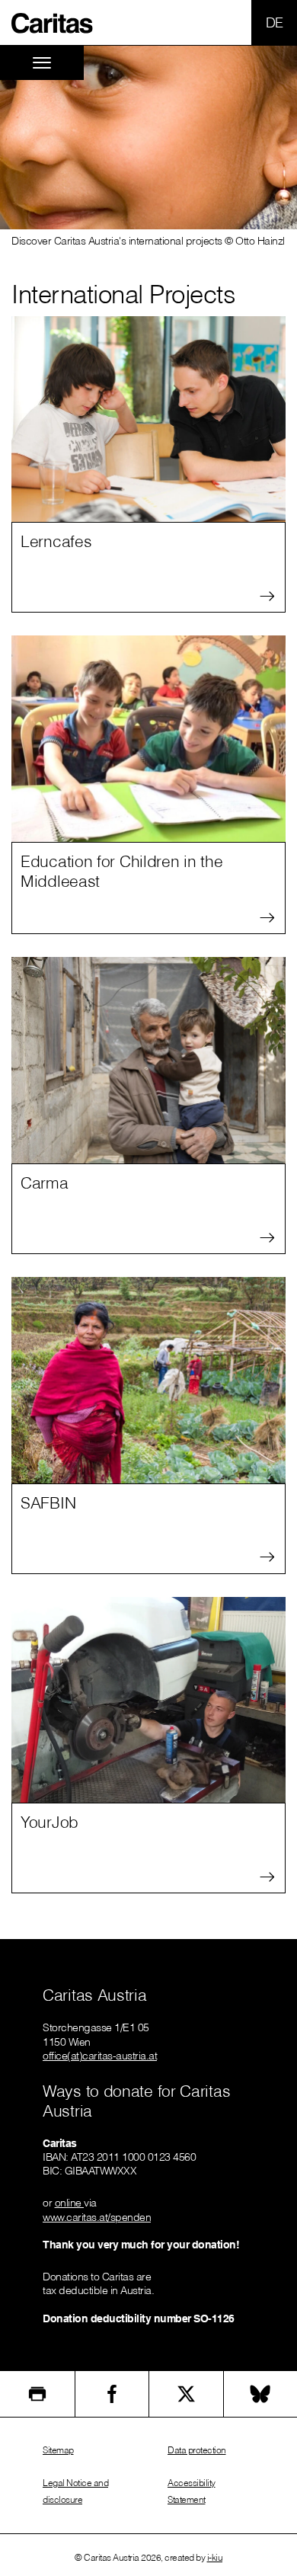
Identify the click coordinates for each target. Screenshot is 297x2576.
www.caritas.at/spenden (97, 2217)
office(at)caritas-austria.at (100, 2056)
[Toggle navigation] (42, 63)
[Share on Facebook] (112, 2394)
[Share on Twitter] (186, 2394)
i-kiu (215, 2557)
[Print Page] (37, 2394)
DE (275, 22)
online (70, 2203)
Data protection (197, 2450)
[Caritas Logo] (53, 22)
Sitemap (58, 2450)
